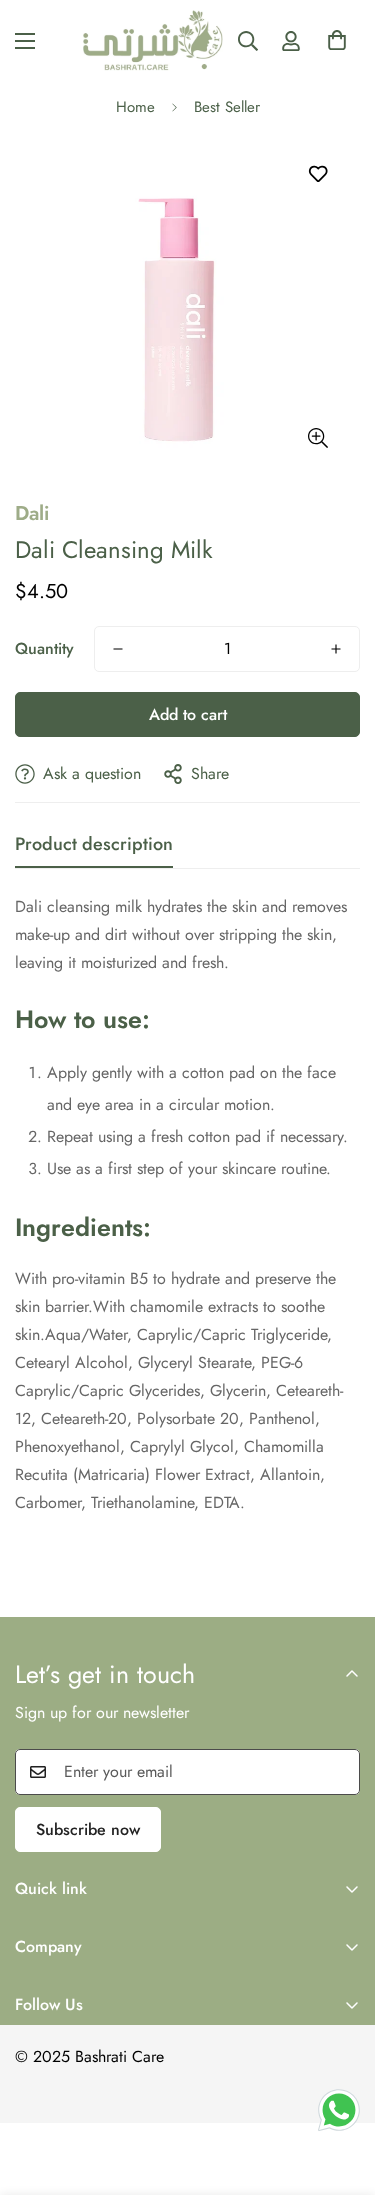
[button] (337, 46)
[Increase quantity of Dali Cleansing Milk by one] (336, 649)
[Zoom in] (317, 438)
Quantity (44, 648)
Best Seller (227, 107)
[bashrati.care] (153, 40)
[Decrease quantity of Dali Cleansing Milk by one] (118, 649)
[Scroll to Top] (339, 2065)
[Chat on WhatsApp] (339, 2110)
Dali (32, 513)
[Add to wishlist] (317, 174)
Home (135, 107)
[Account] (291, 41)
